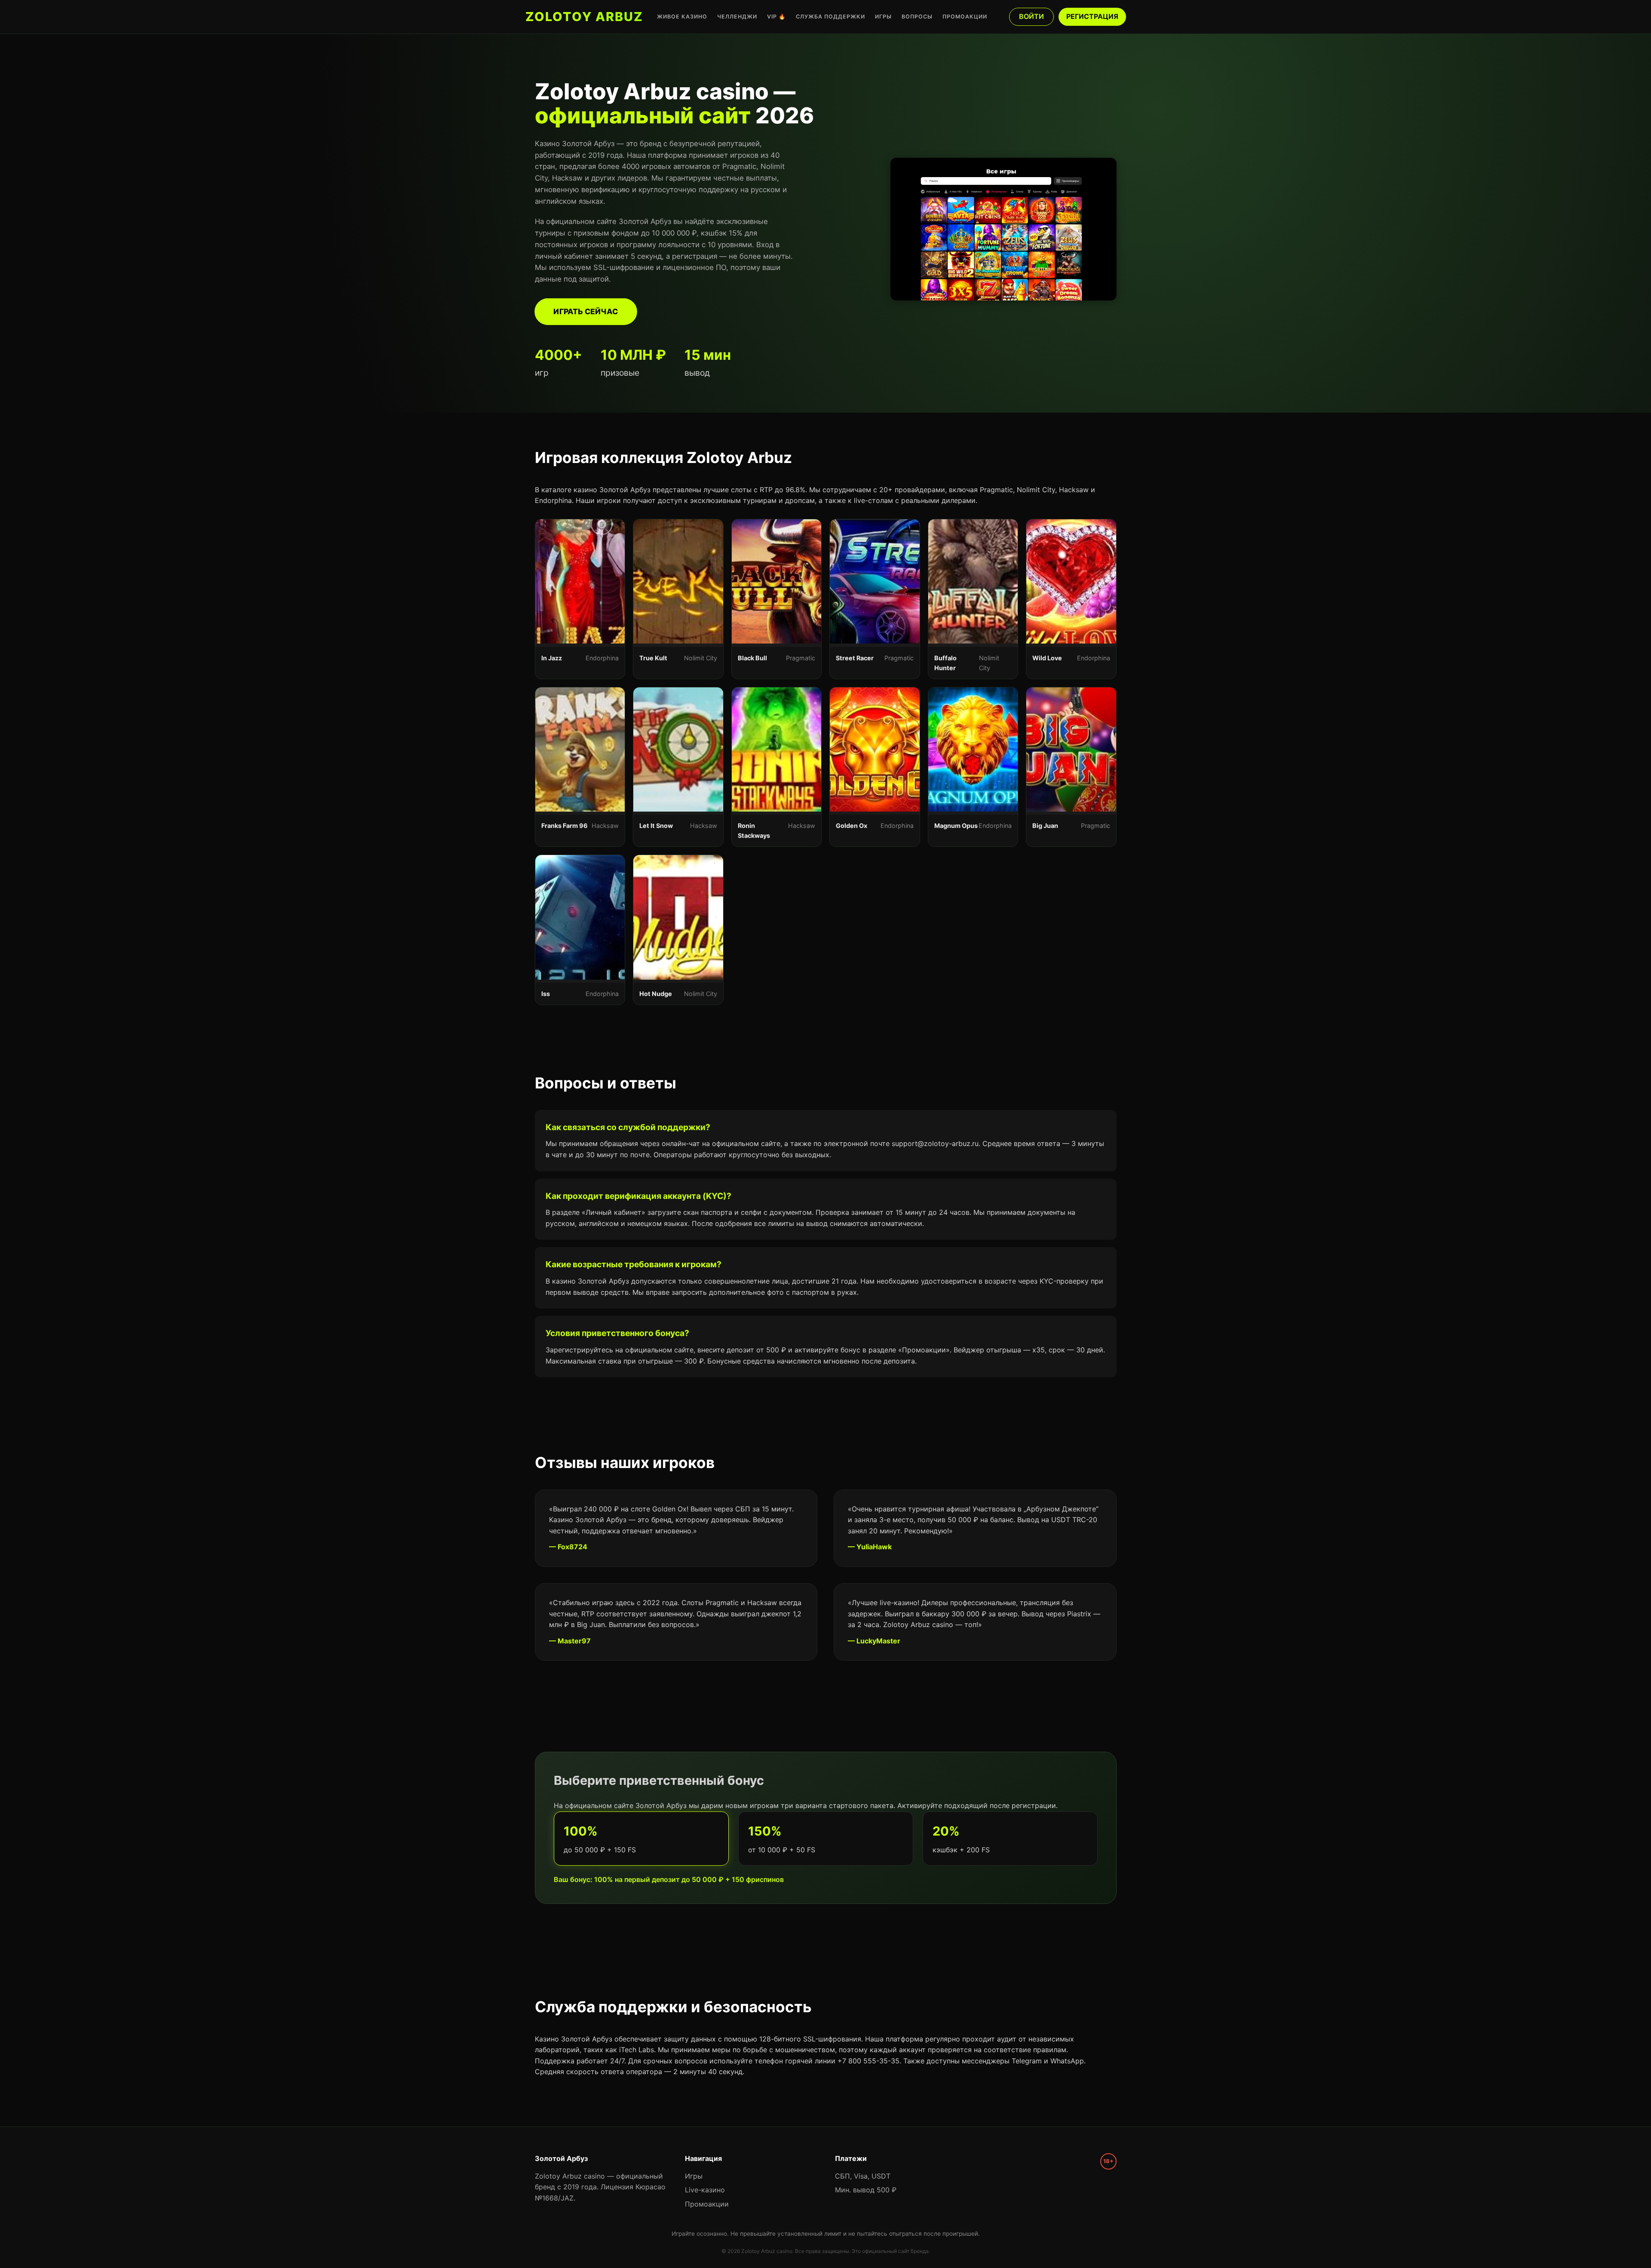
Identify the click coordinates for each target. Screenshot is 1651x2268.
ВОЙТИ (1031, 16)
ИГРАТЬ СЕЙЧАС (586, 311)
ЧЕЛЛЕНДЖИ (737, 17)
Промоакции (707, 2204)
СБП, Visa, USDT (863, 2176)
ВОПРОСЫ (917, 17)
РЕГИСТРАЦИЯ (1092, 16)
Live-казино (705, 2190)
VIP (776, 17)
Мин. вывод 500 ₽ (866, 2190)
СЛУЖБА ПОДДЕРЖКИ (830, 17)
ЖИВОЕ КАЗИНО (682, 17)
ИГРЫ (883, 17)
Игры (694, 2176)
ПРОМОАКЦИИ (965, 17)
